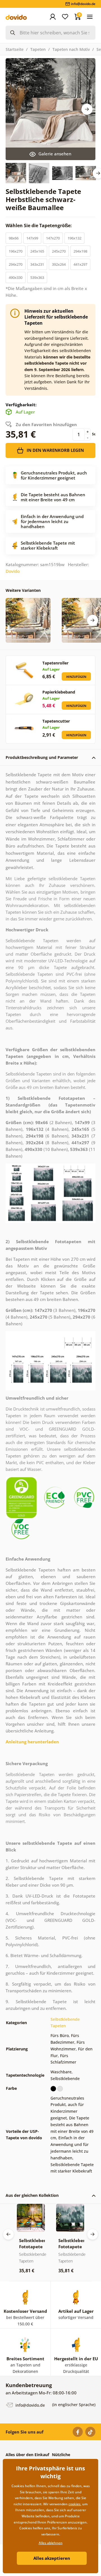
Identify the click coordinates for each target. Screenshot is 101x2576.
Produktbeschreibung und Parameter (42, 757)
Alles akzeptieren (52, 2558)
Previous (8, 2234)
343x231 (37, 264)
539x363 (37, 277)
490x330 (16, 277)
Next (87, 109)
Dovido (13, 571)
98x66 (14, 238)
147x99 (32, 238)
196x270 (16, 251)
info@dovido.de (30, 2405)
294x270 (16, 264)
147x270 (53, 238)
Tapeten (38, 49)
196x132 (74, 238)
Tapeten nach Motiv (71, 49)
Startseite (15, 49)
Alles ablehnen (51, 2543)
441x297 (80, 264)
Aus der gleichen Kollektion (32, 2195)
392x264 (59, 264)
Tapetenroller (55, 663)
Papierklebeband (59, 692)
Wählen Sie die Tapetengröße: (39, 225)
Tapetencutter (56, 721)
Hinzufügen (76, 677)
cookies (74, 2504)
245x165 (37, 251)
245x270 (59, 251)
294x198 (80, 251)
